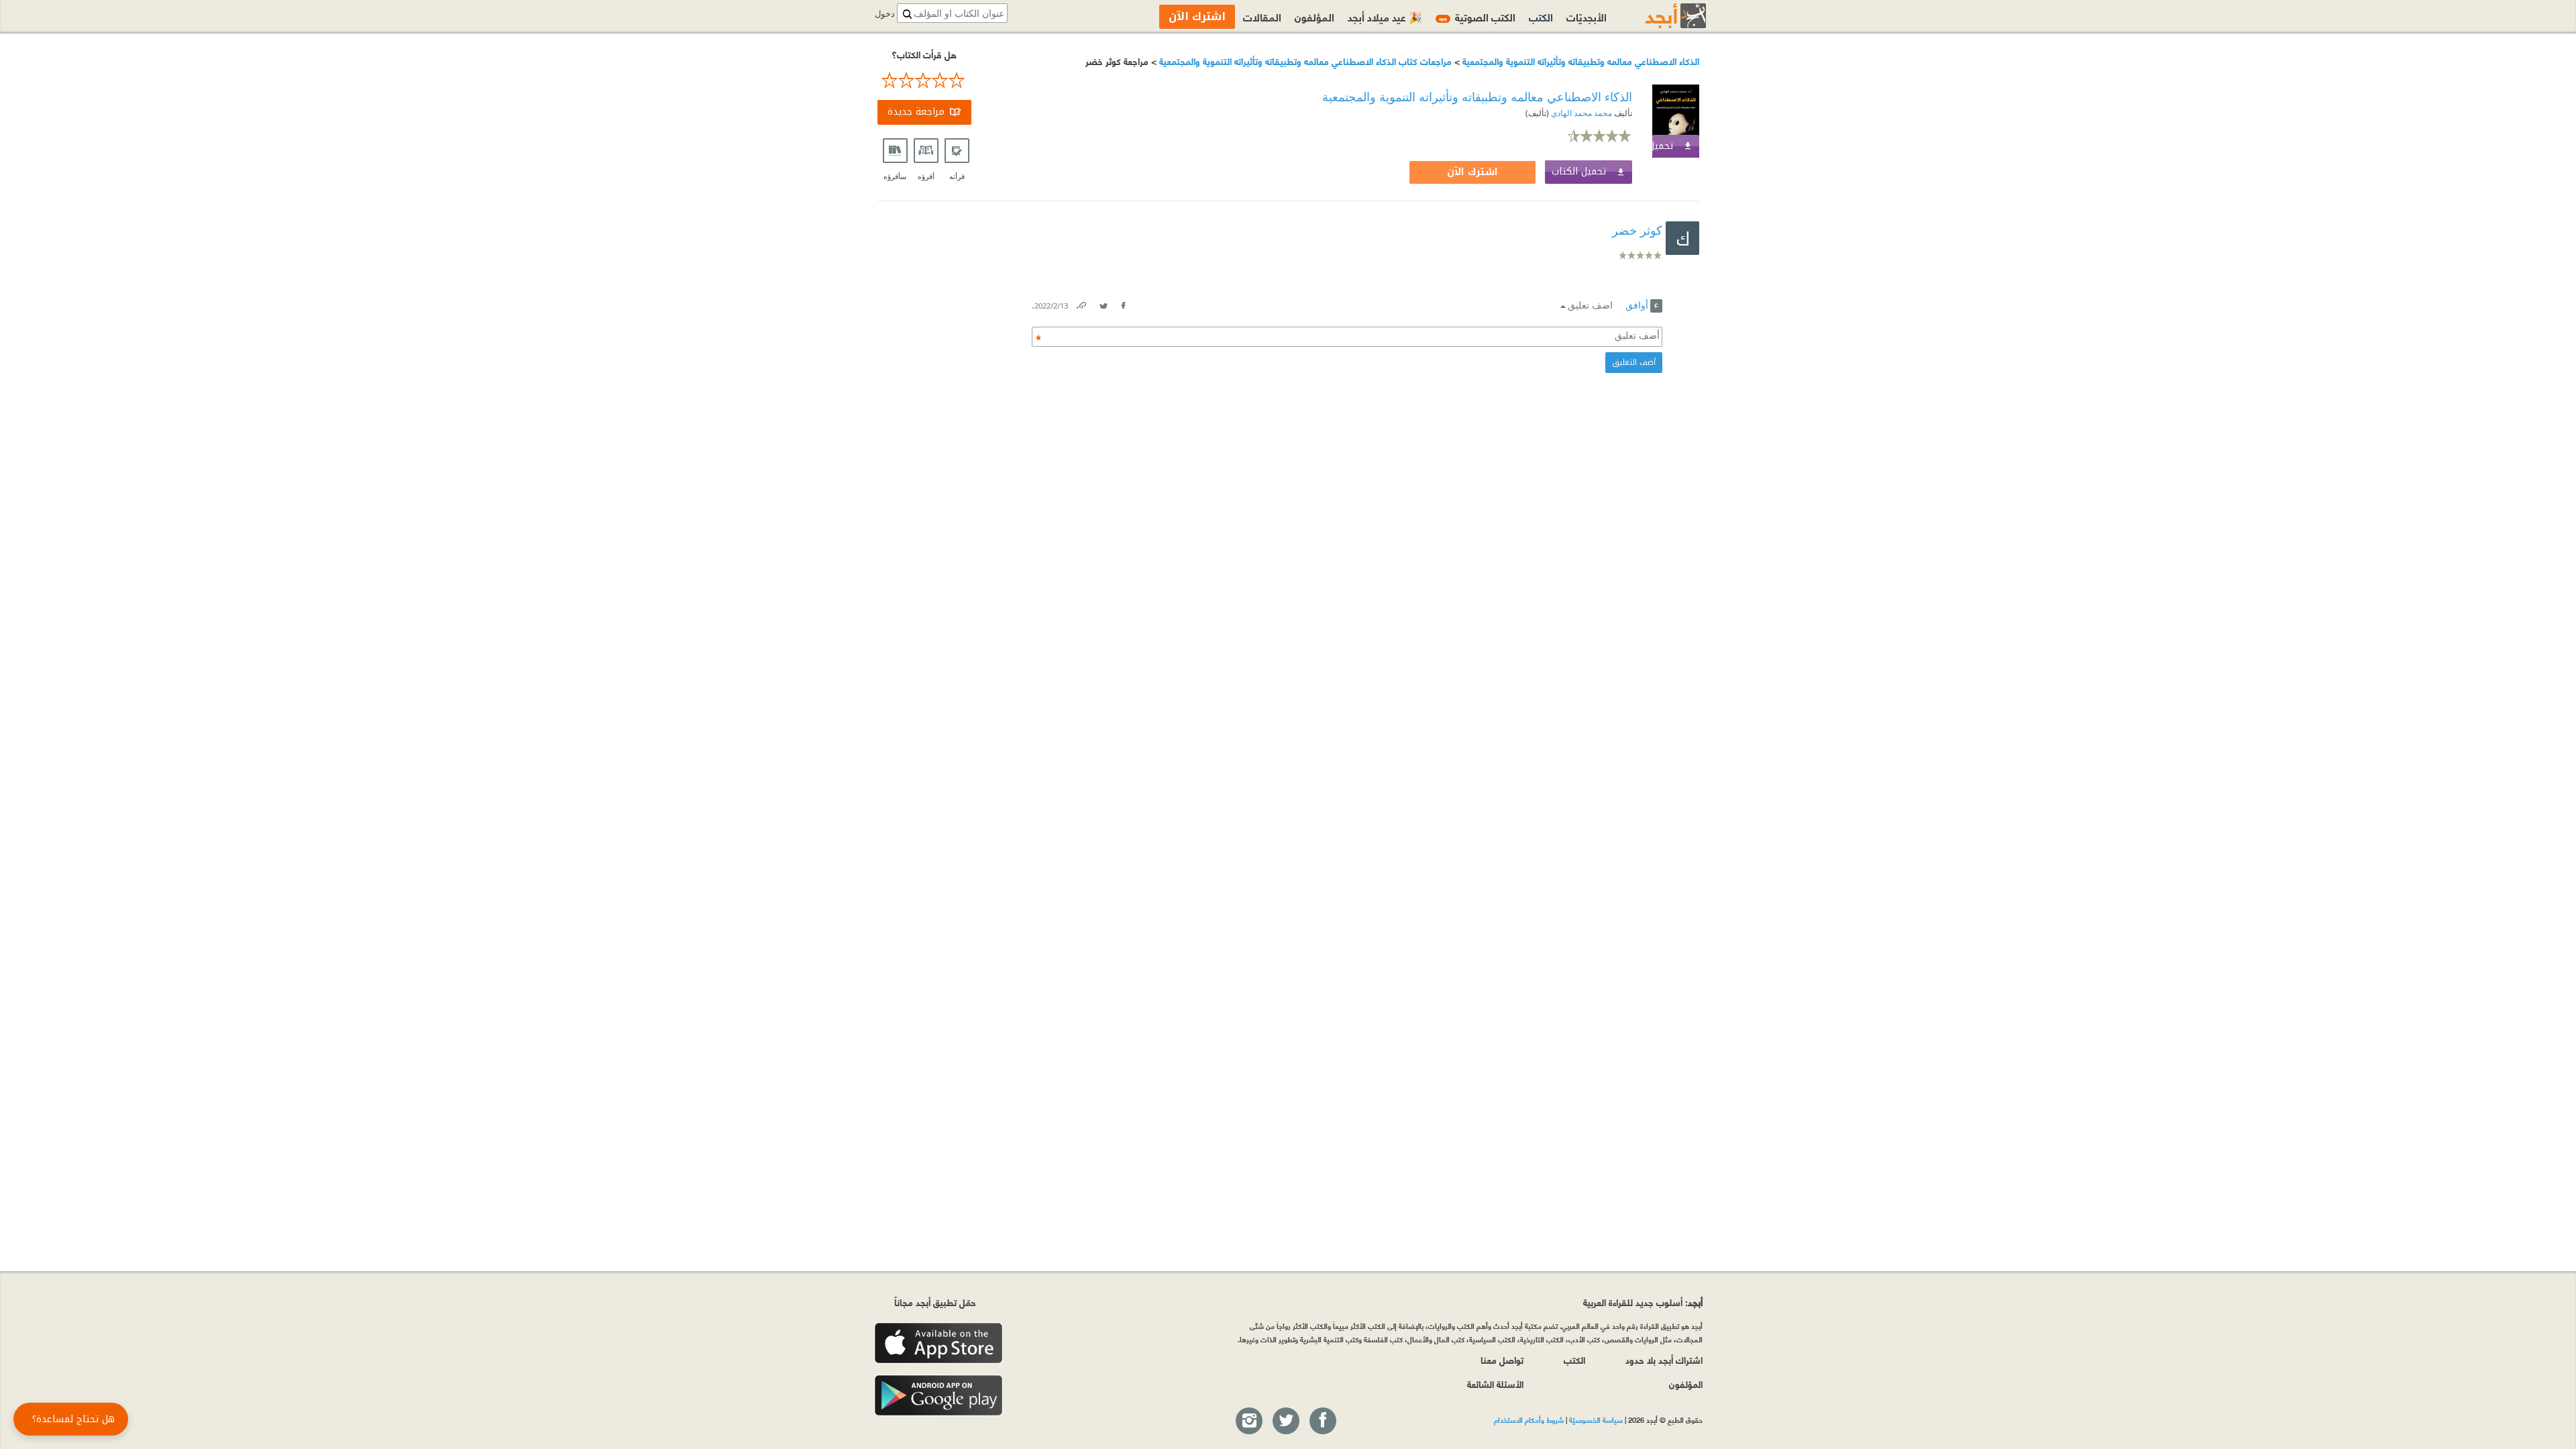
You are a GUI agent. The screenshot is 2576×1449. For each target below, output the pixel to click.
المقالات (1262, 16)
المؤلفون (1314, 16)
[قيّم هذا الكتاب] (924, 80)
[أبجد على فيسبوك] (1322, 1421)
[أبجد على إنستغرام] (1248, 1421)
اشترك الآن (1472, 172)
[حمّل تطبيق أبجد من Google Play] (938, 1396)
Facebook (1123, 303)
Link (1081, 303)
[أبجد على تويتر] (1285, 1421)
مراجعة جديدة (916, 112)
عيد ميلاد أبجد (1385, 16)
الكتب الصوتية (1477, 16)
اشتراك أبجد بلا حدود (1664, 1359)
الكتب (1541, 16)
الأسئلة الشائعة (1495, 1384)
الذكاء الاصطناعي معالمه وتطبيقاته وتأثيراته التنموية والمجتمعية (1579, 61)
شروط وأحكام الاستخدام (1529, 1419)
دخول (885, 14)
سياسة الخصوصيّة (1596, 1419)
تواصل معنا (1502, 1359)
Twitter (1104, 303)
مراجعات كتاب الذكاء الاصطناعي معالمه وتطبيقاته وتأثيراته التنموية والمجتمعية (1304, 61)
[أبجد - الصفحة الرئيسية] (1659, 16)
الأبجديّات (1587, 16)
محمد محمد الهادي (1580, 113)
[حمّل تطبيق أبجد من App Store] (938, 1343)
